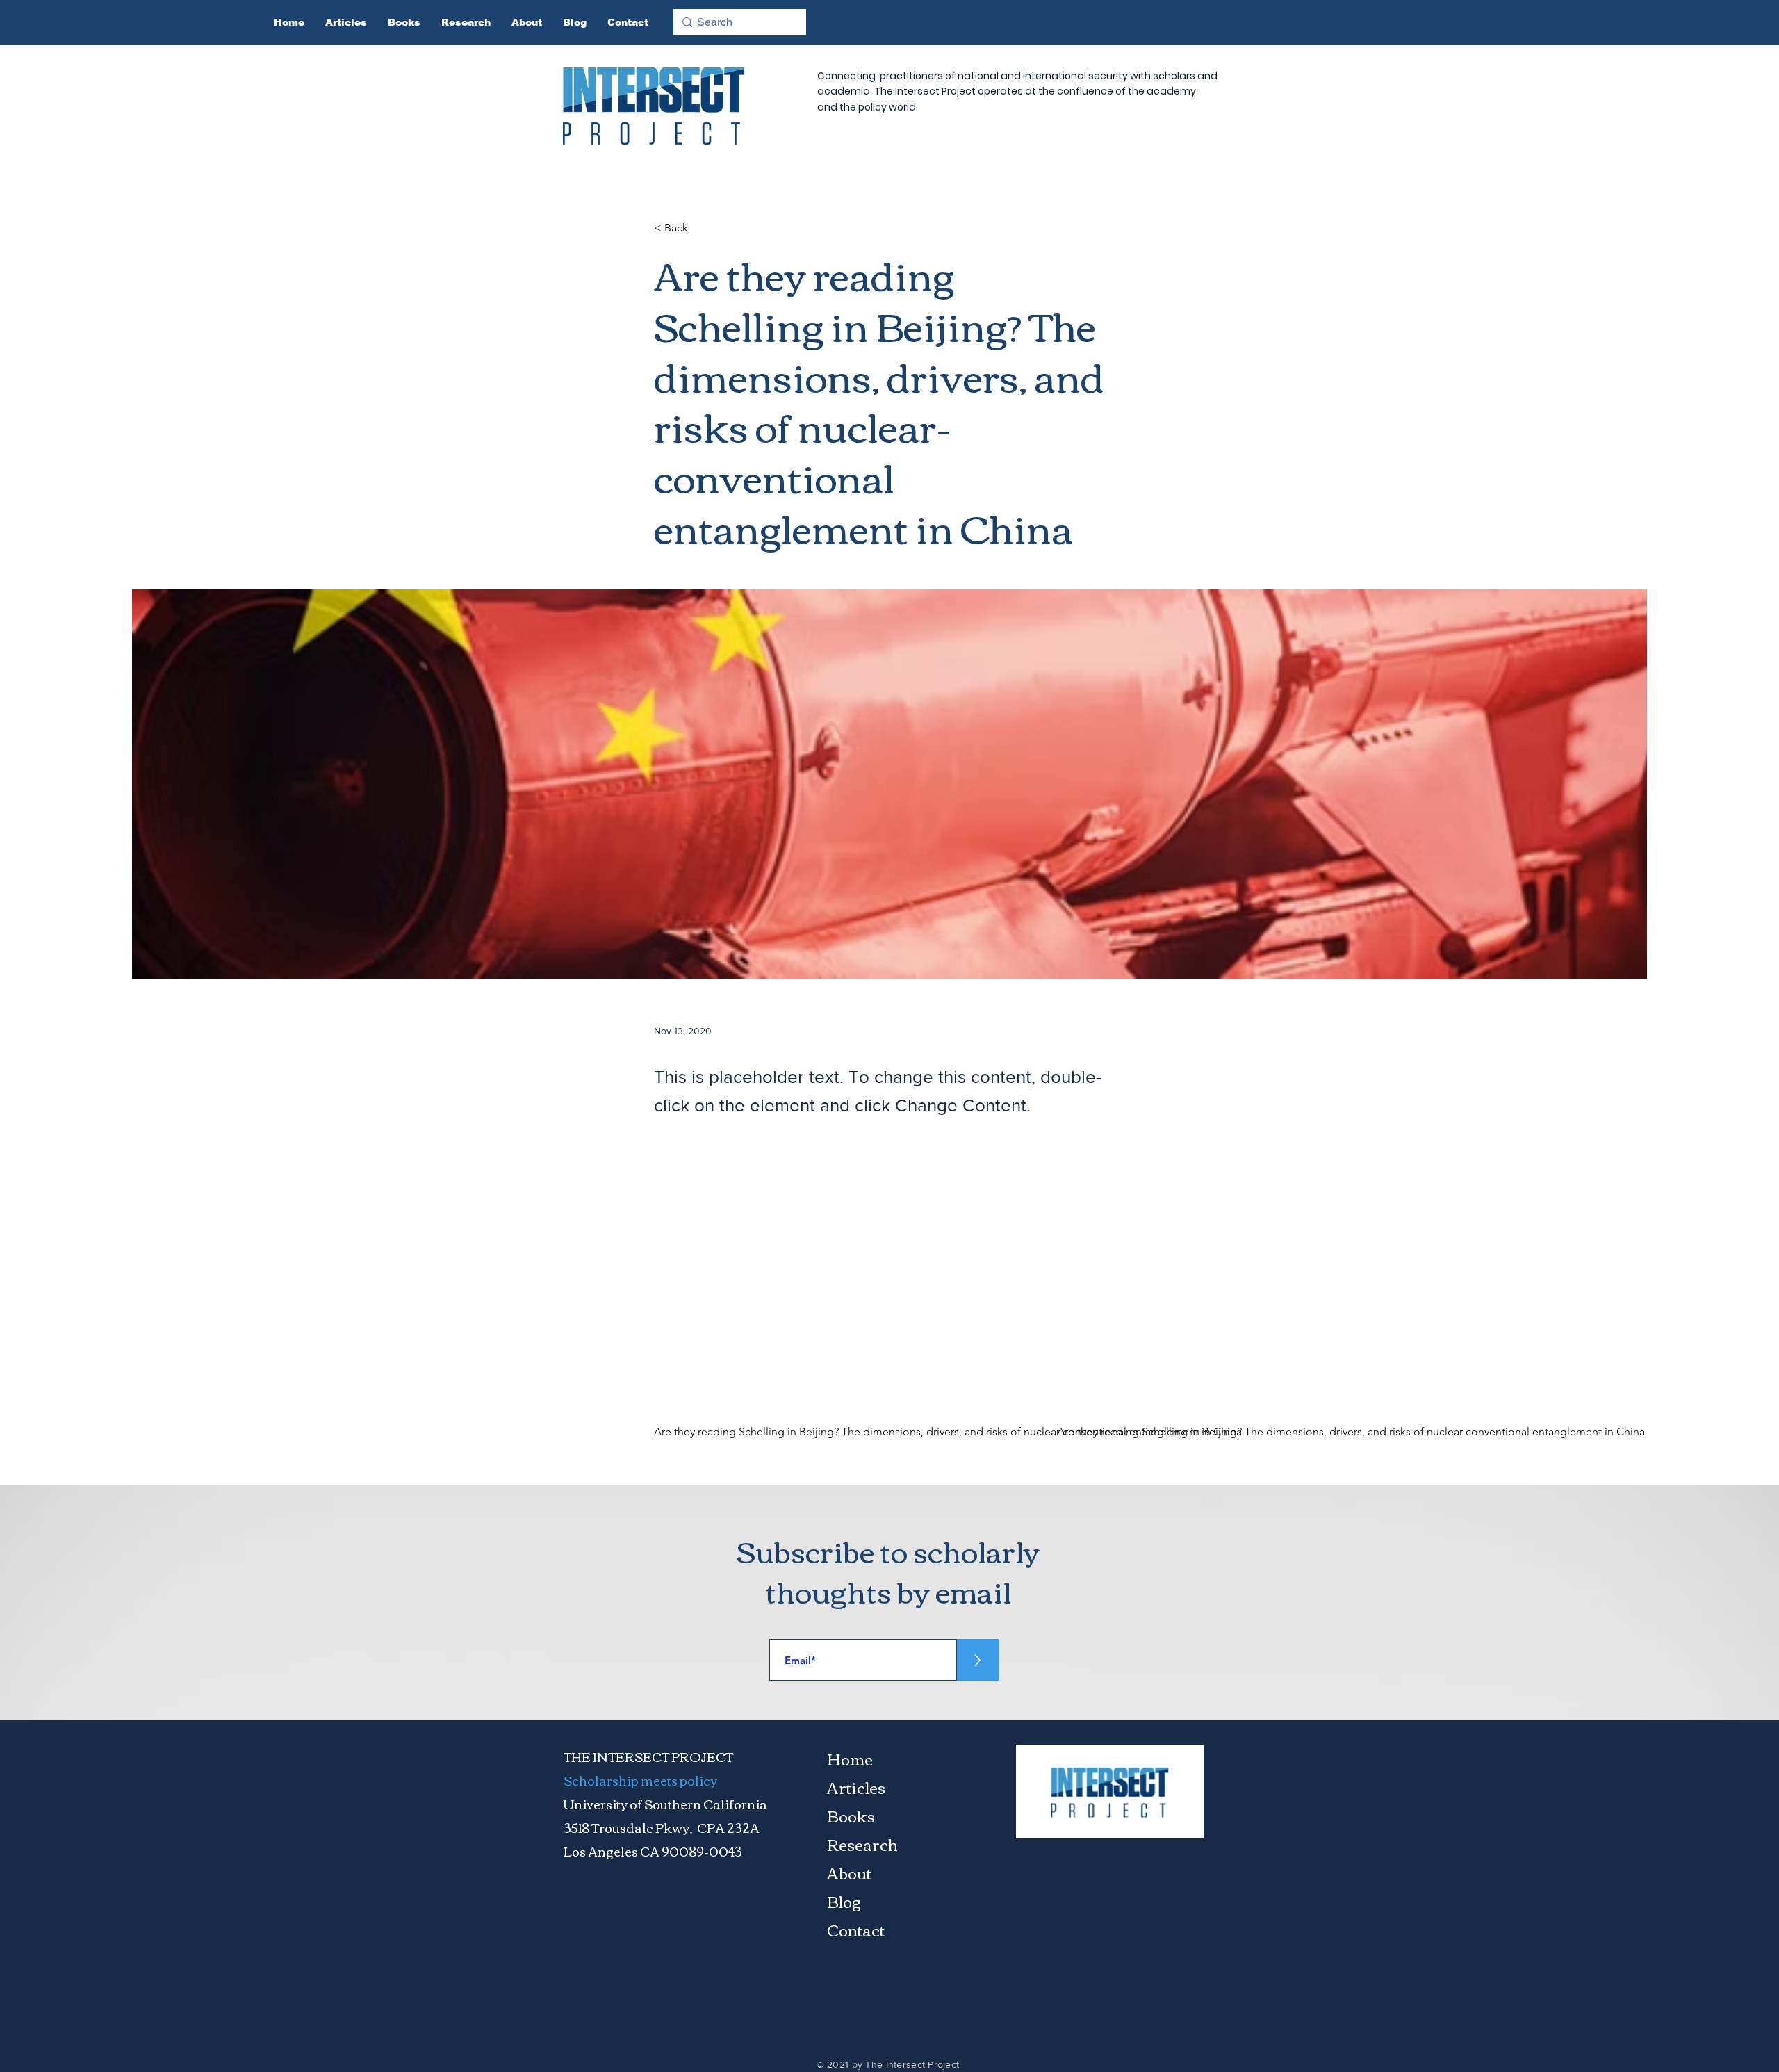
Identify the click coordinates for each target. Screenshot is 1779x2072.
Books (851, 1816)
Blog (844, 1901)
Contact (856, 1930)
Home (850, 1759)
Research (862, 1844)
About (849, 1873)
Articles (856, 1787)
